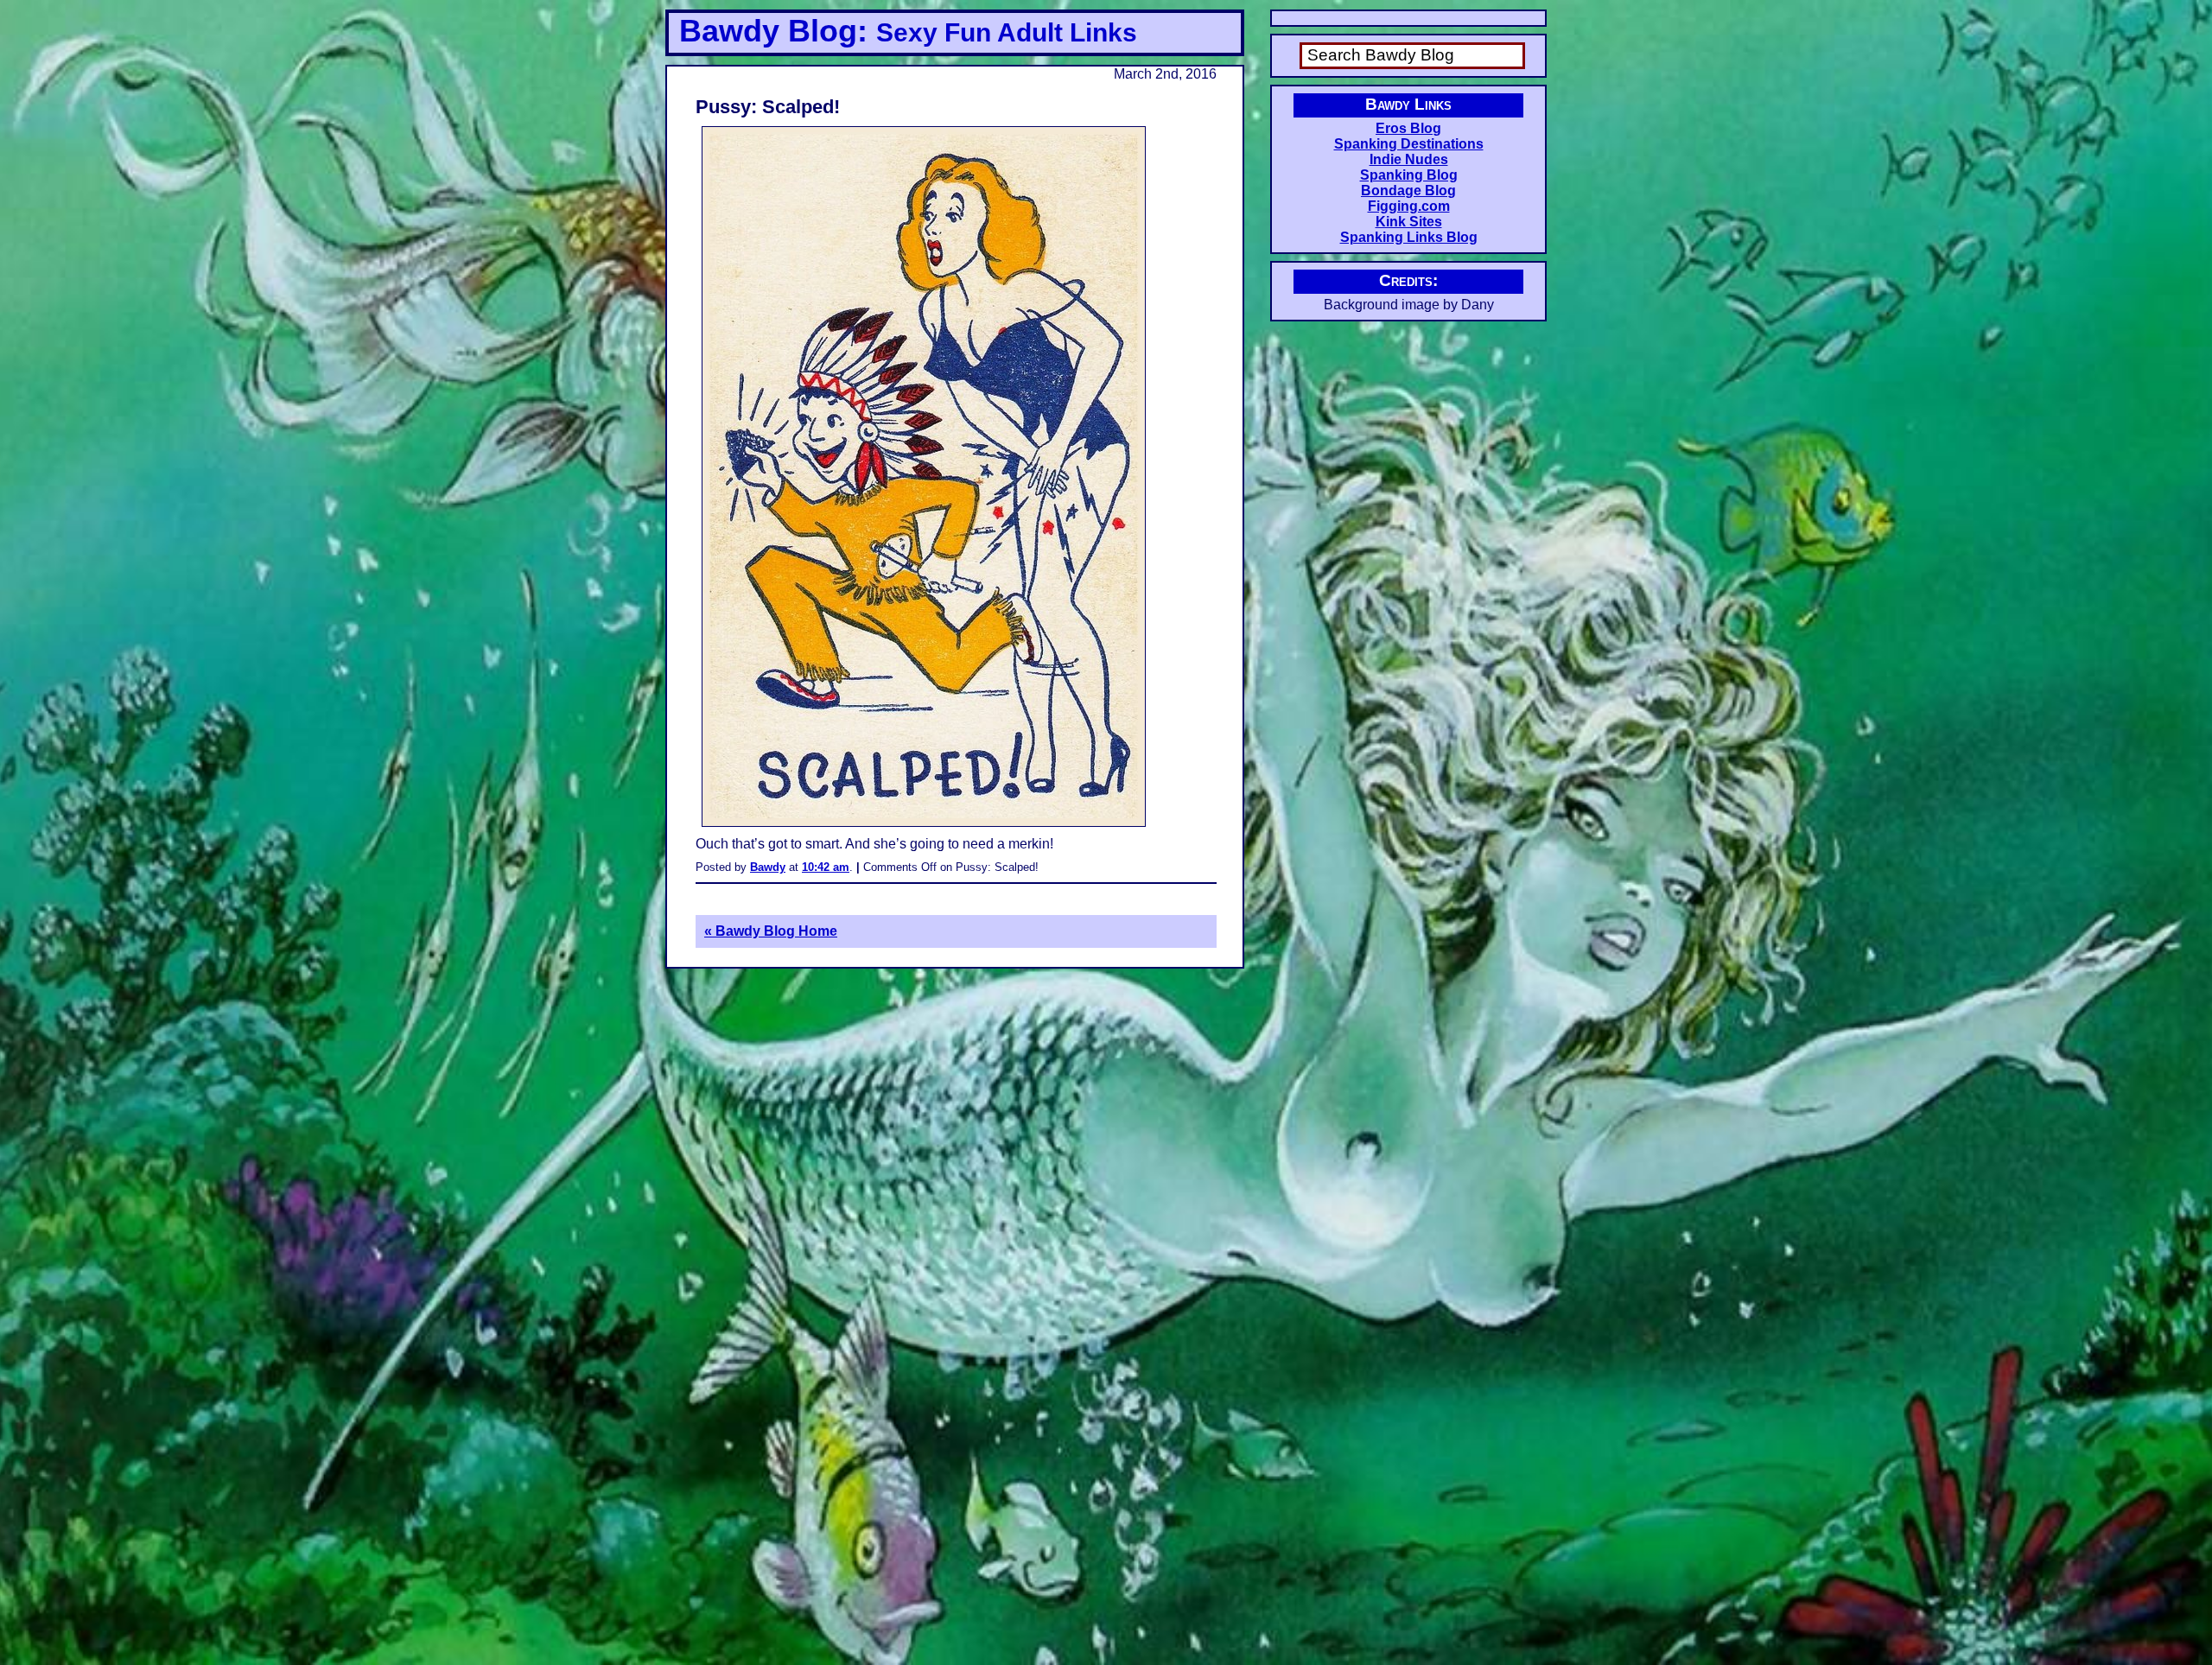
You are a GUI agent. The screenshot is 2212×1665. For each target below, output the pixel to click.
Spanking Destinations (1409, 144)
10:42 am (826, 867)
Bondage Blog (1408, 191)
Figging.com (1409, 206)
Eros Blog (1408, 128)
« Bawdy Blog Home (771, 931)
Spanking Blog (1409, 175)
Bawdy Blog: (908, 31)
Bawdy (768, 867)
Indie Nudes (1409, 159)
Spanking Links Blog (1409, 237)
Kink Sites (1409, 222)
